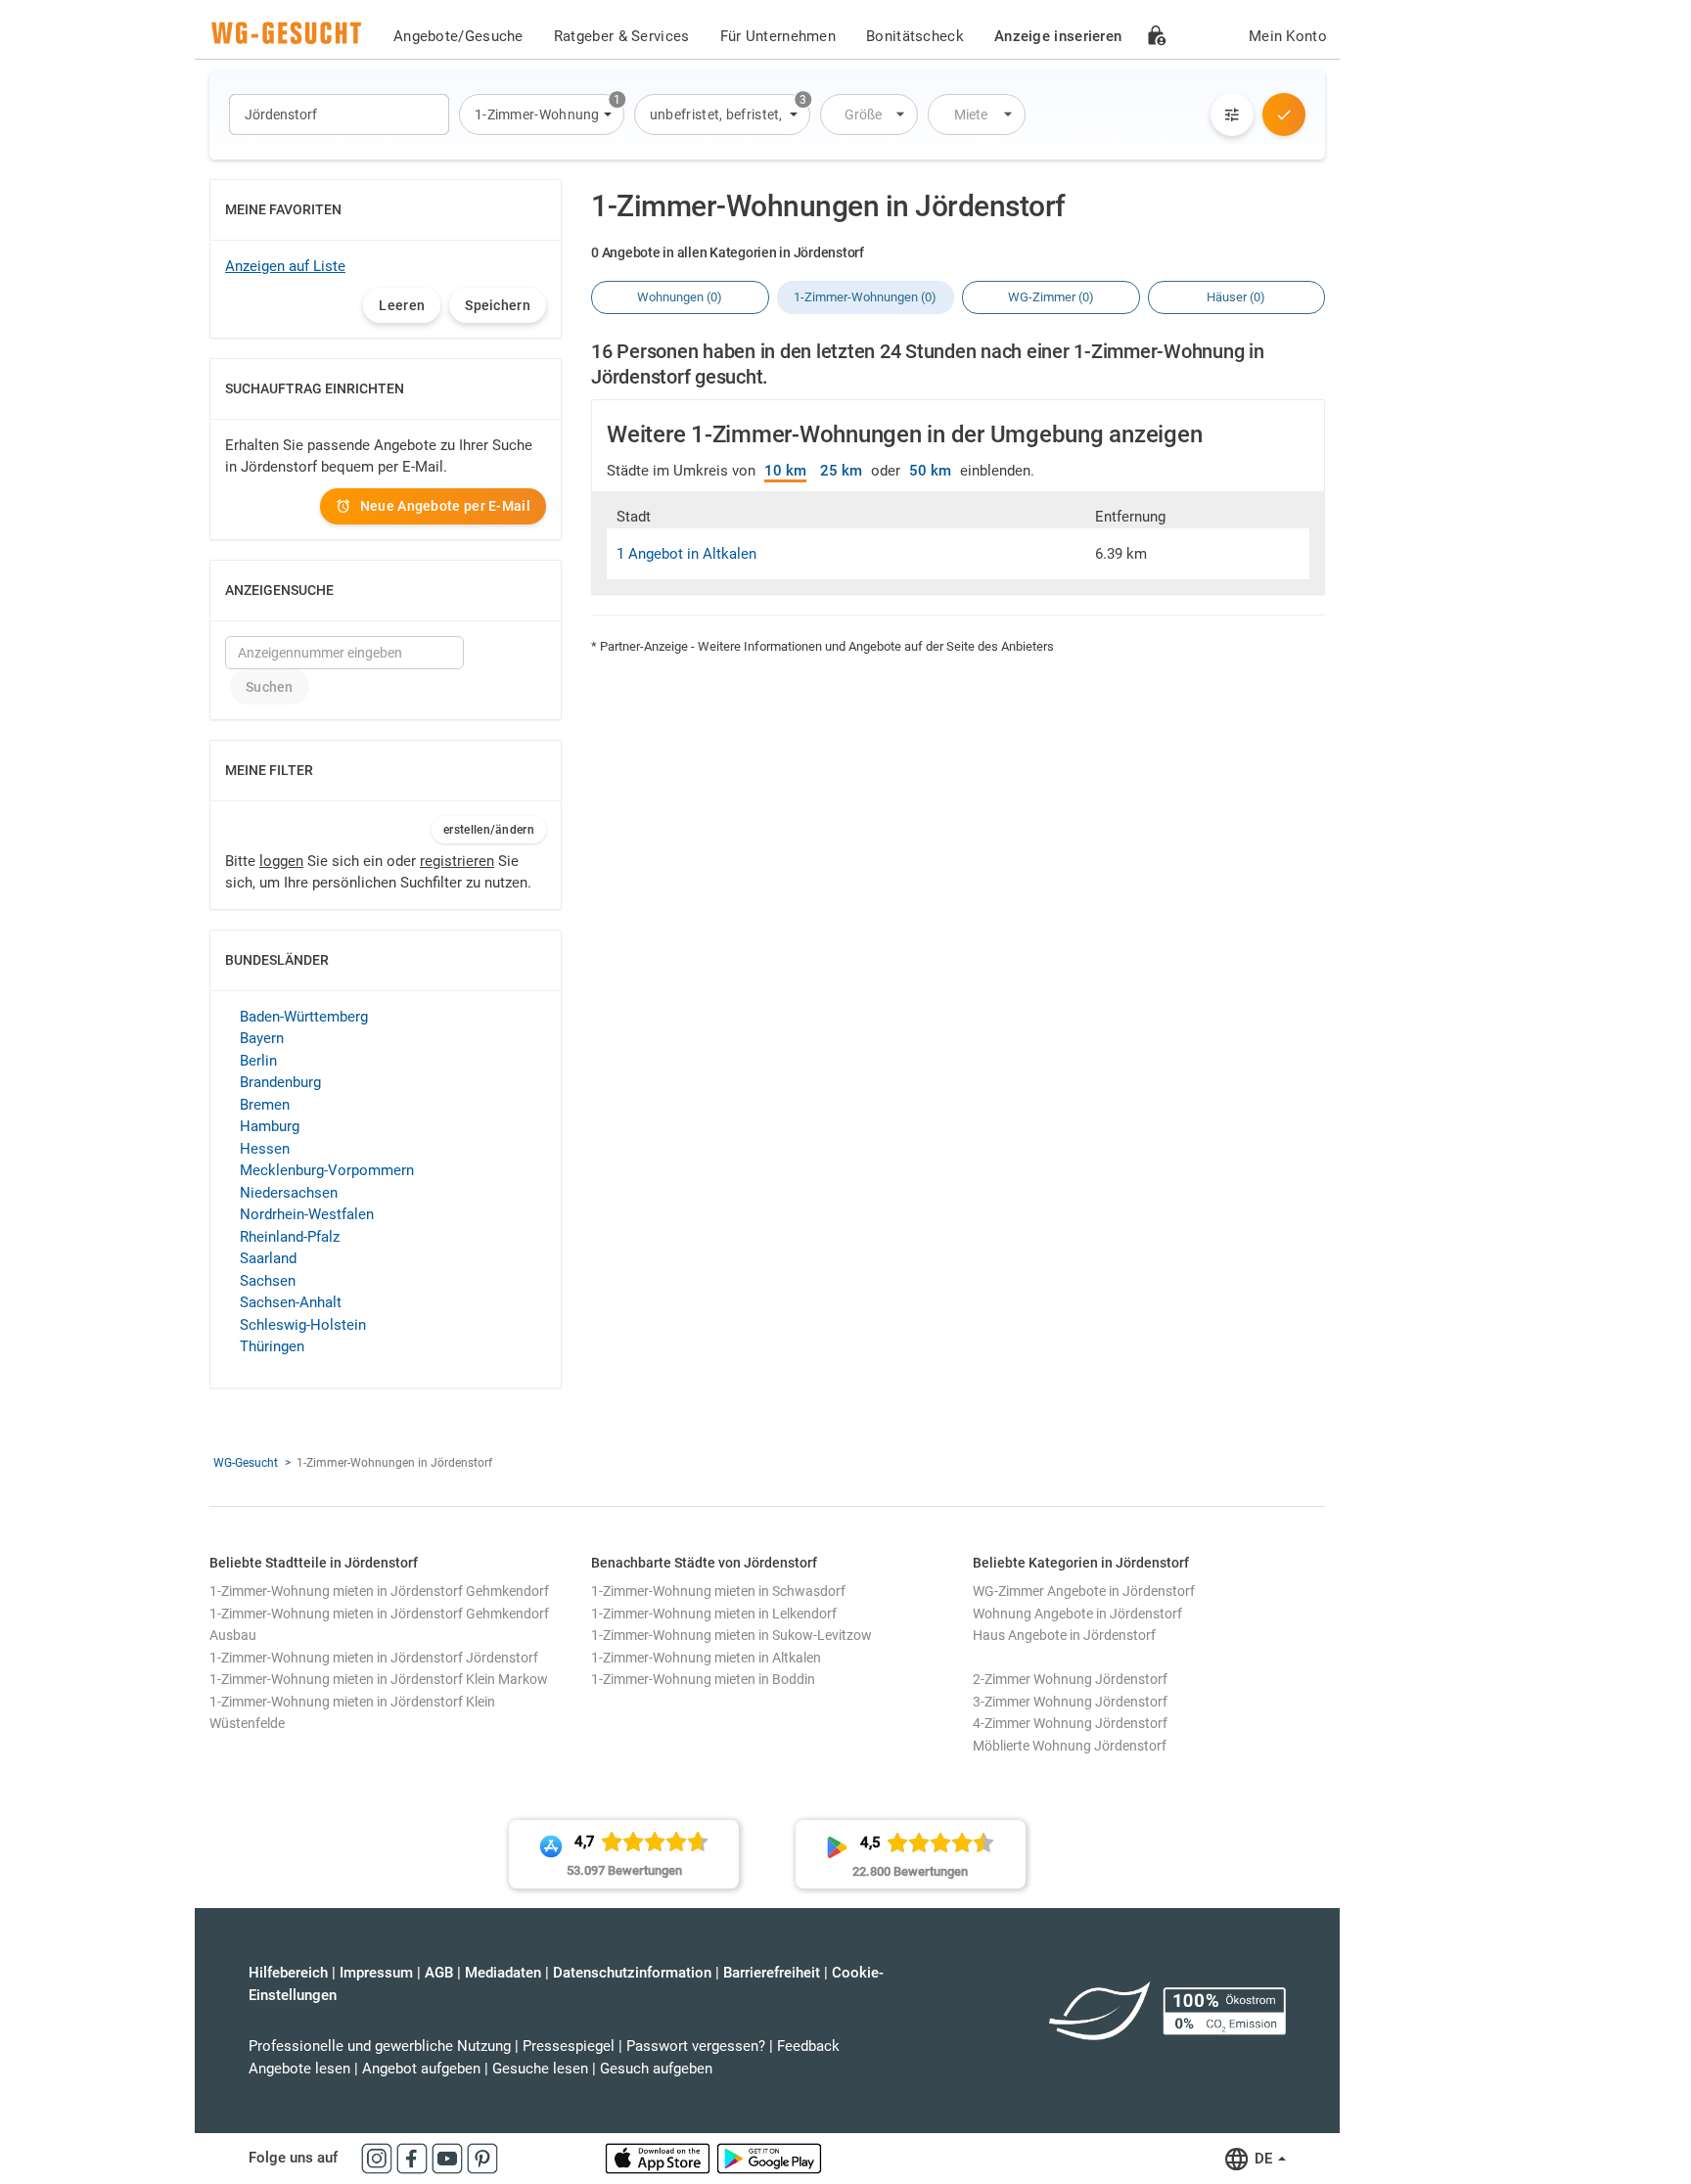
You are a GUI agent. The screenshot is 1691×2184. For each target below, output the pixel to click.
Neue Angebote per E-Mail (445, 506)
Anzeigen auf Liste (285, 266)
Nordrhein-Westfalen (307, 1214)
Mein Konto (1288, 36)
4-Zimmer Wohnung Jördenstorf (1070, 1723)
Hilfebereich (288, 1973)
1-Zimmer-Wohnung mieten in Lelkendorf (714, 1614)
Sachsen (268, 1281)
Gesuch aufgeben (656, 2069)
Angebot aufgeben (421, 2069)
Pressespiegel (569, 2046)
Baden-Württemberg (304, 1017)
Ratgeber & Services (622, 36)
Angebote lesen (299, 2069)
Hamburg (270, 1126)
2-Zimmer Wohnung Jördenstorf (1070, 1679)
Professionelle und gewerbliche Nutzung (380, 2046)
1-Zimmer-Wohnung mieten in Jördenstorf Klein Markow (379, 1679)
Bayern (262, 1038)
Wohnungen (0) (680, 297)
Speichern (498, 305)
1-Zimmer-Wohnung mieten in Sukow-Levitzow (731, 1635)
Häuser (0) (1236, 297)
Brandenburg (280, 1082)
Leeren (402, 305)
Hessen (265, 1149)
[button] (542, 114)
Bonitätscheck (915, 36)
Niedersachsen (289, 1193)
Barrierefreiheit (772, 1973)
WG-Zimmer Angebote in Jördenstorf (1084, 1591)
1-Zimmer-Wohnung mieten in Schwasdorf (718, 1591)
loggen (281, 861)
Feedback (808, 2046)
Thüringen (272, 1346)
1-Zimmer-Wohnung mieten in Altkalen (706, 1658)
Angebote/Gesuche (458, 36)
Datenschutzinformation (632, 1973)
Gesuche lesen (540, 2069)
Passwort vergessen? (696, 2046)
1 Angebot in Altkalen (686, 554)
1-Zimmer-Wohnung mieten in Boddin (703, 1679)
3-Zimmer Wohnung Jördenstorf (1070, 1702)
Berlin (258, 1061)
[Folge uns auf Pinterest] (482, 2158)
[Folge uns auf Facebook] (414, 2158)
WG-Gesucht (246, 1463)
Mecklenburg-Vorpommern (327, 1170)
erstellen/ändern (489, 830)
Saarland (268, 1258)
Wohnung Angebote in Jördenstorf (1077, 1614)
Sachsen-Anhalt (291, 1302)
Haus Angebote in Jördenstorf (1064, 1635)
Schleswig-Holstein (303, 1325)
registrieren (457, 861)
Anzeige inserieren (1058, 36)
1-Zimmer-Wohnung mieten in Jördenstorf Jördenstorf (374, 1658)
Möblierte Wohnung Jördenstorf (1070, 1746)
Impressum (376, 1973)
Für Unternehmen (778, 36)
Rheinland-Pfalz (290, 1237)
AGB (439, 1973)
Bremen (265, 1105)
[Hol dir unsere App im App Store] (660, 2158)
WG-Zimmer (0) (1051, 297)
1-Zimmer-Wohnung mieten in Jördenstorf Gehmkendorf (379, 1591)
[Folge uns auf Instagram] (379, 2158)
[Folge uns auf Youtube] (449, 2158)
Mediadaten (503, 1973)
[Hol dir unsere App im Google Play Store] (769, 2158)
